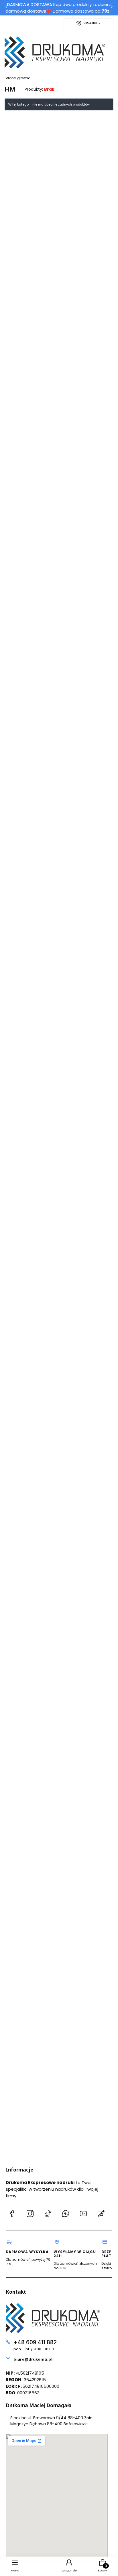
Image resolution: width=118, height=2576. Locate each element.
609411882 (92, 23)
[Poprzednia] (6, 8)
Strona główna (18, 78)
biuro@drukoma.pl (33, 2359)
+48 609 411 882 (35, 2342)
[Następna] (112, 8)
